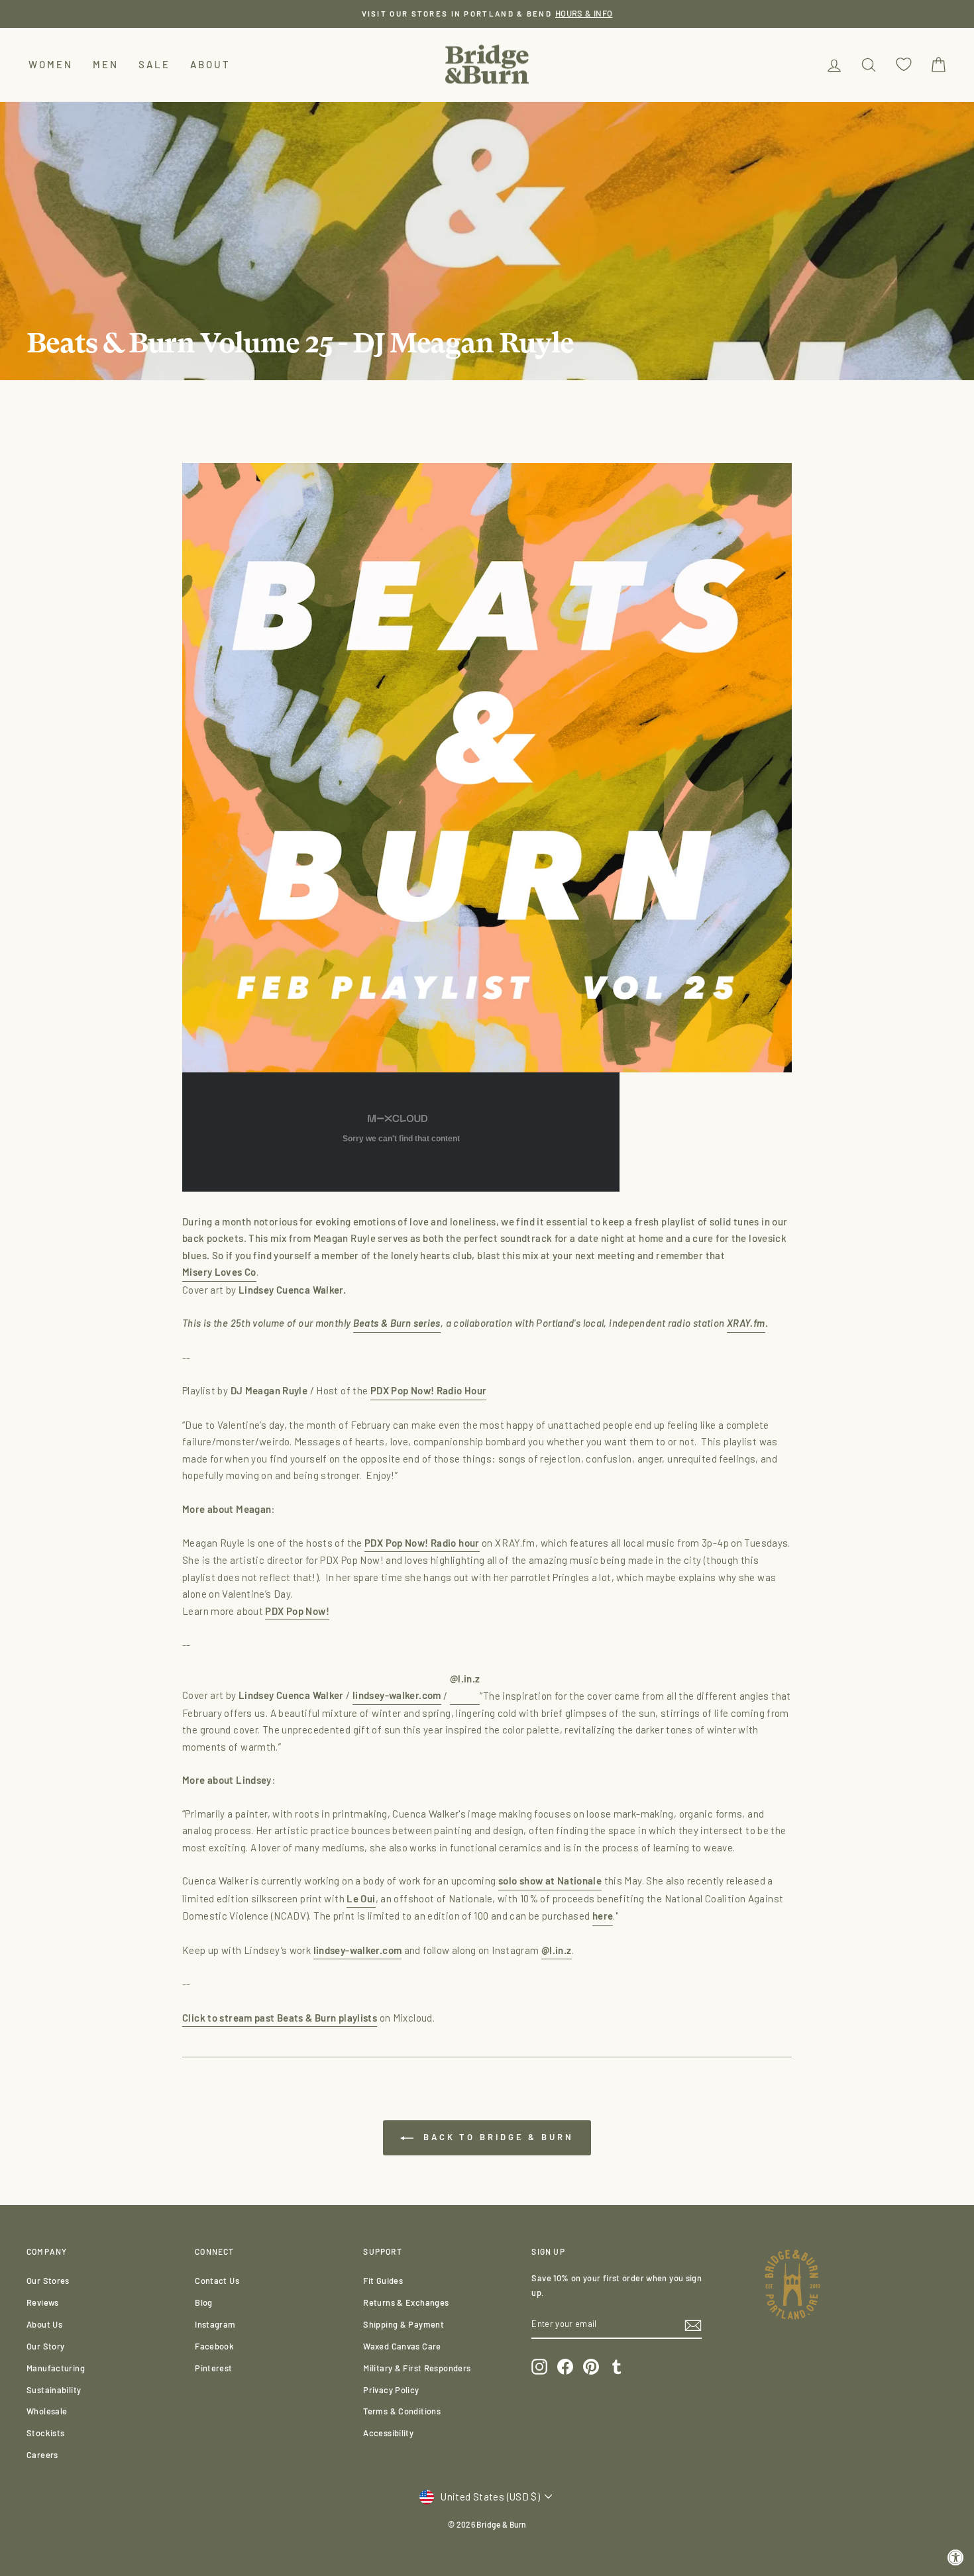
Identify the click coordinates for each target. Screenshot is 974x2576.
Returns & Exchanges (406, 2302)
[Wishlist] (904, 65)
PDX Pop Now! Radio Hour (429, 1390)
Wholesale (47, 2411)
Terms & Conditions (402, 2411)
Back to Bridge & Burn (496, 2137)
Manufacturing (56, 2368)
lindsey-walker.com (397, 1695)
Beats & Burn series (397, 1323)
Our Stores (48, 2281)
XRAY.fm (746, 1323)
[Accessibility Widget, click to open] (956, 2558)
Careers (42, 2455)
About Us (44, 2324)
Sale (154, 64)
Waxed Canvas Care (402, 2346)
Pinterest (213, 2368)
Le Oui (361, 1898)
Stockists (45, 2433)
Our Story (45, 2346)
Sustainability (54, 2390)
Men (106, 64)
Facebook (214, 2346)
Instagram (215, 2324)
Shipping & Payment (404, 2324)
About (210, 64)
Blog (204, 2302)
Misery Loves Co (219, 1272)
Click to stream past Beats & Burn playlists (280, 2018)
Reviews (43, 2302)
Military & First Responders (417, 2368)
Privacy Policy (391, 2390)
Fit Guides (383, 2281)
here (603, 1916)
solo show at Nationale (550, 1880)
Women (51, 64)
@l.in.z (557, 1950)
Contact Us (217, 2281)
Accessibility (388, 2433)
